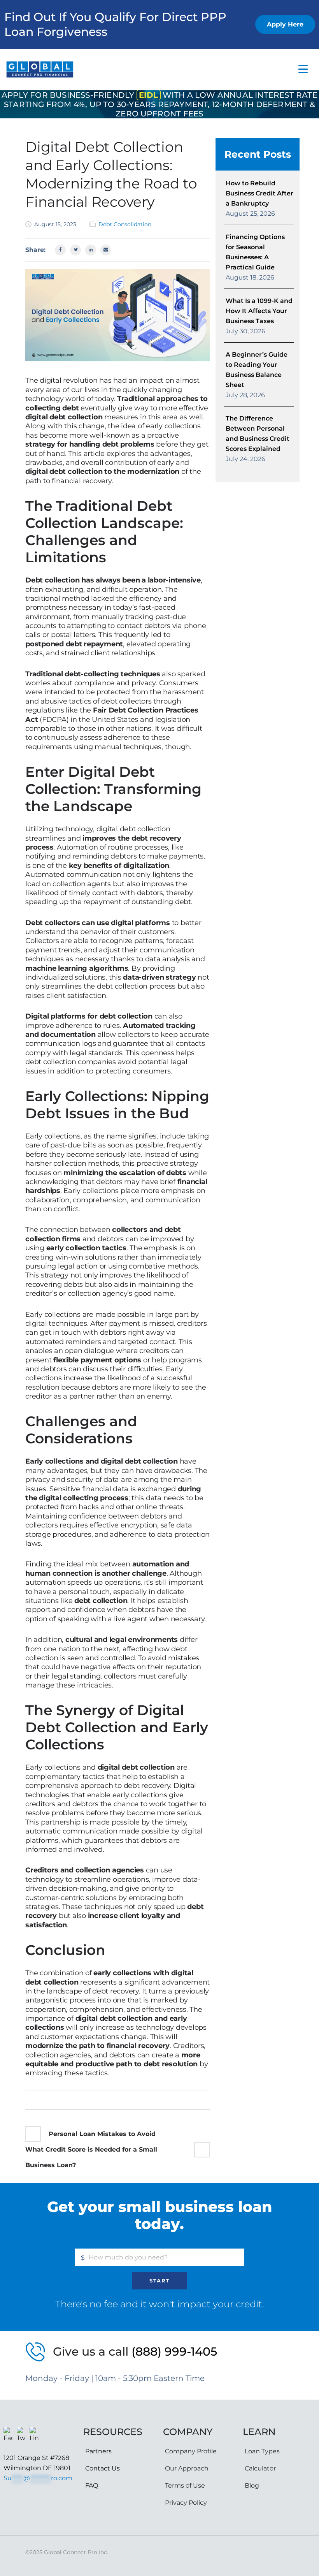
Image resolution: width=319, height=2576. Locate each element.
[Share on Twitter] (75, 250)
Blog (252, 2485)
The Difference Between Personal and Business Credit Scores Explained (258, 434)
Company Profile (191, 2451)
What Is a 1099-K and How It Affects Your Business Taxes (259, 311)
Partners (98, 2451)
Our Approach (187, 2468)
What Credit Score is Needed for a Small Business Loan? (91, 2157)
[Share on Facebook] (60, 250)
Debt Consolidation (125, 224)
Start (159, 2280)
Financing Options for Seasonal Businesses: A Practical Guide (255, 252)
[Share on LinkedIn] (91, 250)
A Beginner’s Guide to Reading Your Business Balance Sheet (257, 370)
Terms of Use (185, 2485)
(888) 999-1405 (174, 2352)
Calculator (260, 2468)
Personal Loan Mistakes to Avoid (102, 2134)
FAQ (92, 2485)
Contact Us (103, 2468)
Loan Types (262, 2451)
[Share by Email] (106, 250)
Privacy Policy (186, 2503)
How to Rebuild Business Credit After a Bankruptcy (259, 193)
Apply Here (285, 24)
